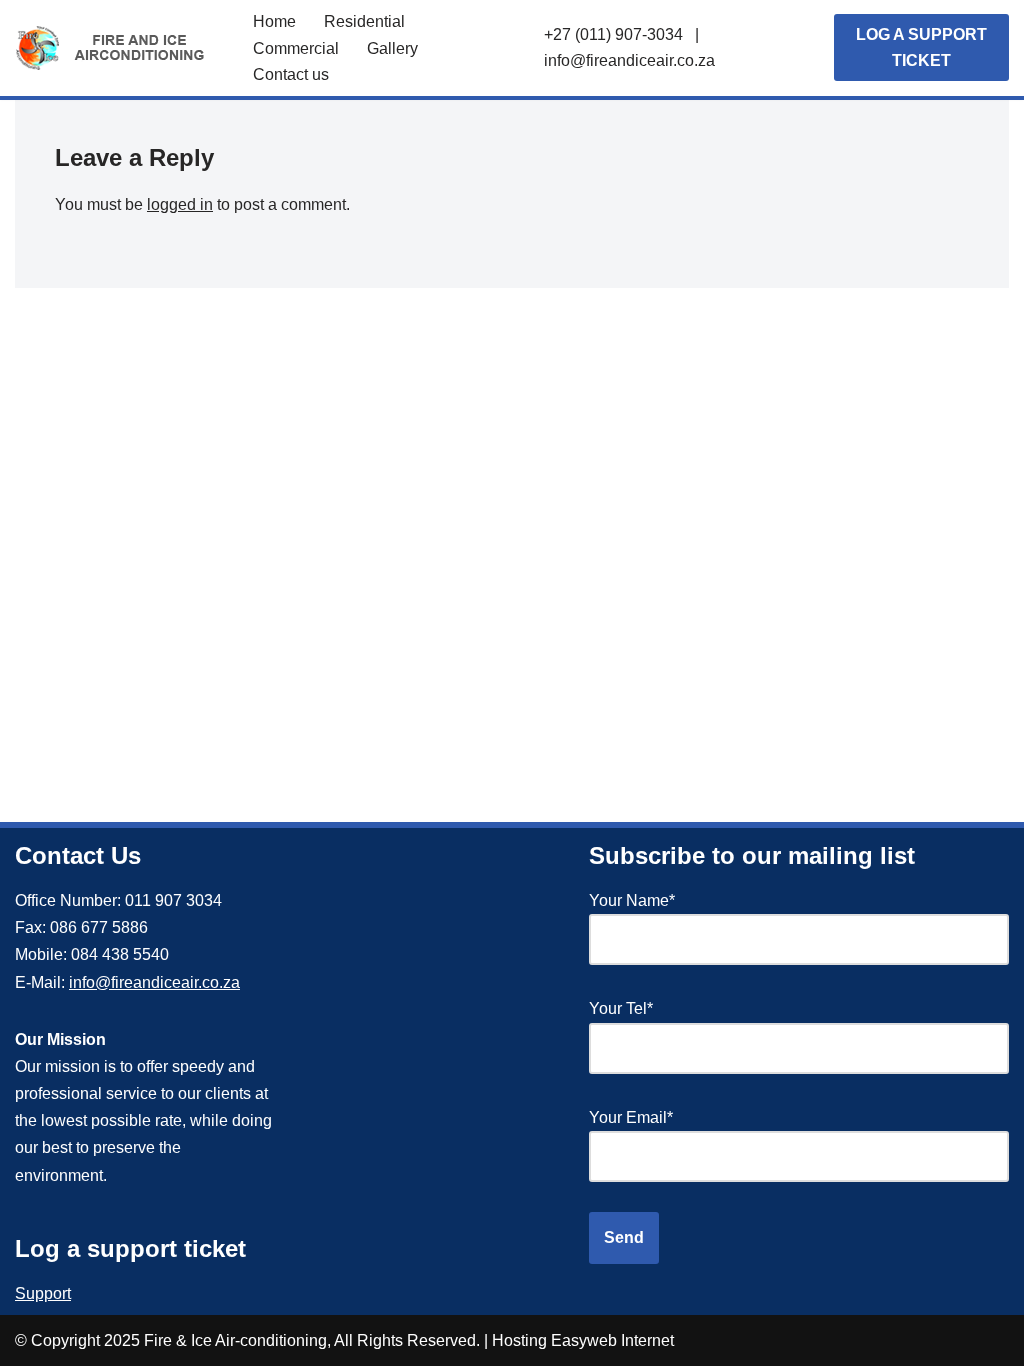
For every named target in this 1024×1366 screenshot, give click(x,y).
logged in (180, 204)
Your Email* (631, 1117)
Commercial (296, 48)
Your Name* (632, 900)
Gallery (392, 48)
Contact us (291, 74)
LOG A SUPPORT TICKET (921, 47)
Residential (364, 21)
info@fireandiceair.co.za (629, 60)
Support (43, 1293)
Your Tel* (621, 1008)
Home (274, 21)
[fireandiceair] (117, 48)
